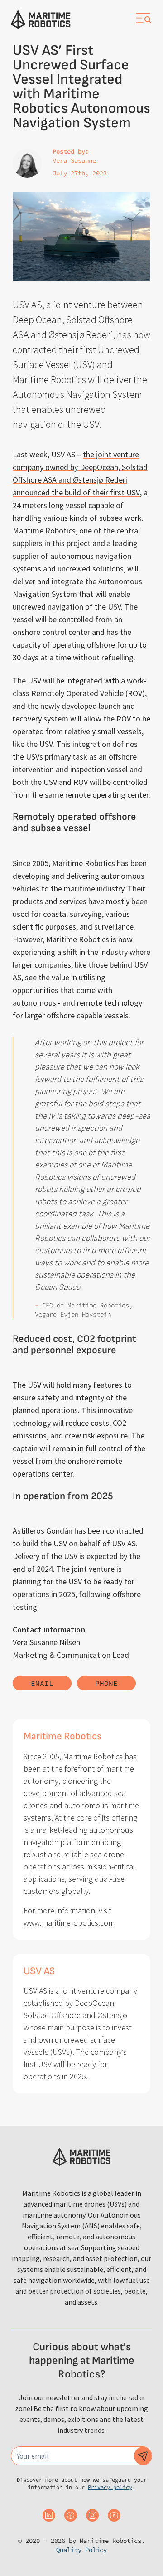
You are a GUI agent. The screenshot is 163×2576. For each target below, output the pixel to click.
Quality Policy (81, 2550)
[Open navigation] (143, 18)
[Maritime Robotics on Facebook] (71, 2515)
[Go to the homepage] (41, 19)
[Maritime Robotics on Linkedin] (49, 2515)
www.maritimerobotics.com (69, 1923)
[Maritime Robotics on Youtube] (114, 2515)
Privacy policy (110, 2487)
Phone (106, 1683)
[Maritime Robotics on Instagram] (92, 2515)
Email (42, 1683)
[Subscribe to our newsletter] (143, 2456)
